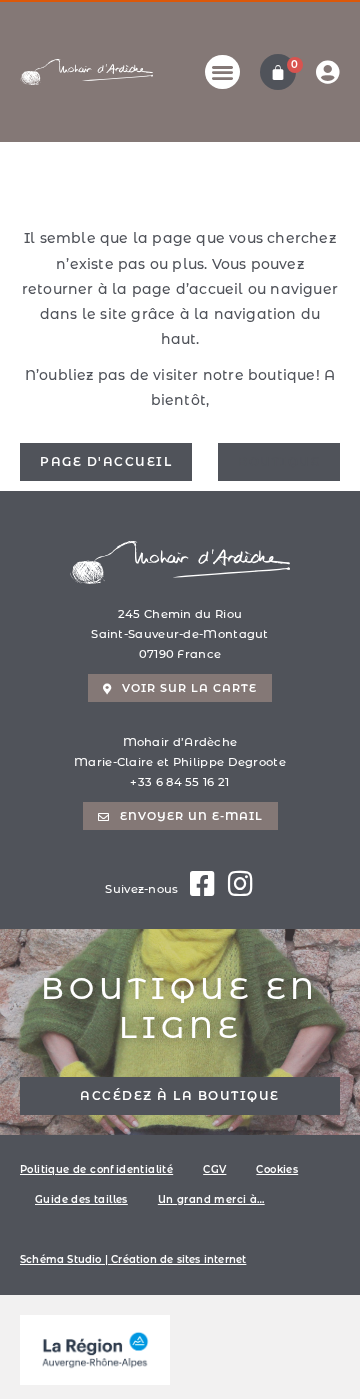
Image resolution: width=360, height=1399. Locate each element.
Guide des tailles (81, 1199)
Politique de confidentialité (96, 1169)
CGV (214, 1169)
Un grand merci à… (211, 1199)
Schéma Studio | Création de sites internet (133, 1259)
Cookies (277, 1169)
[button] (222, 72)
